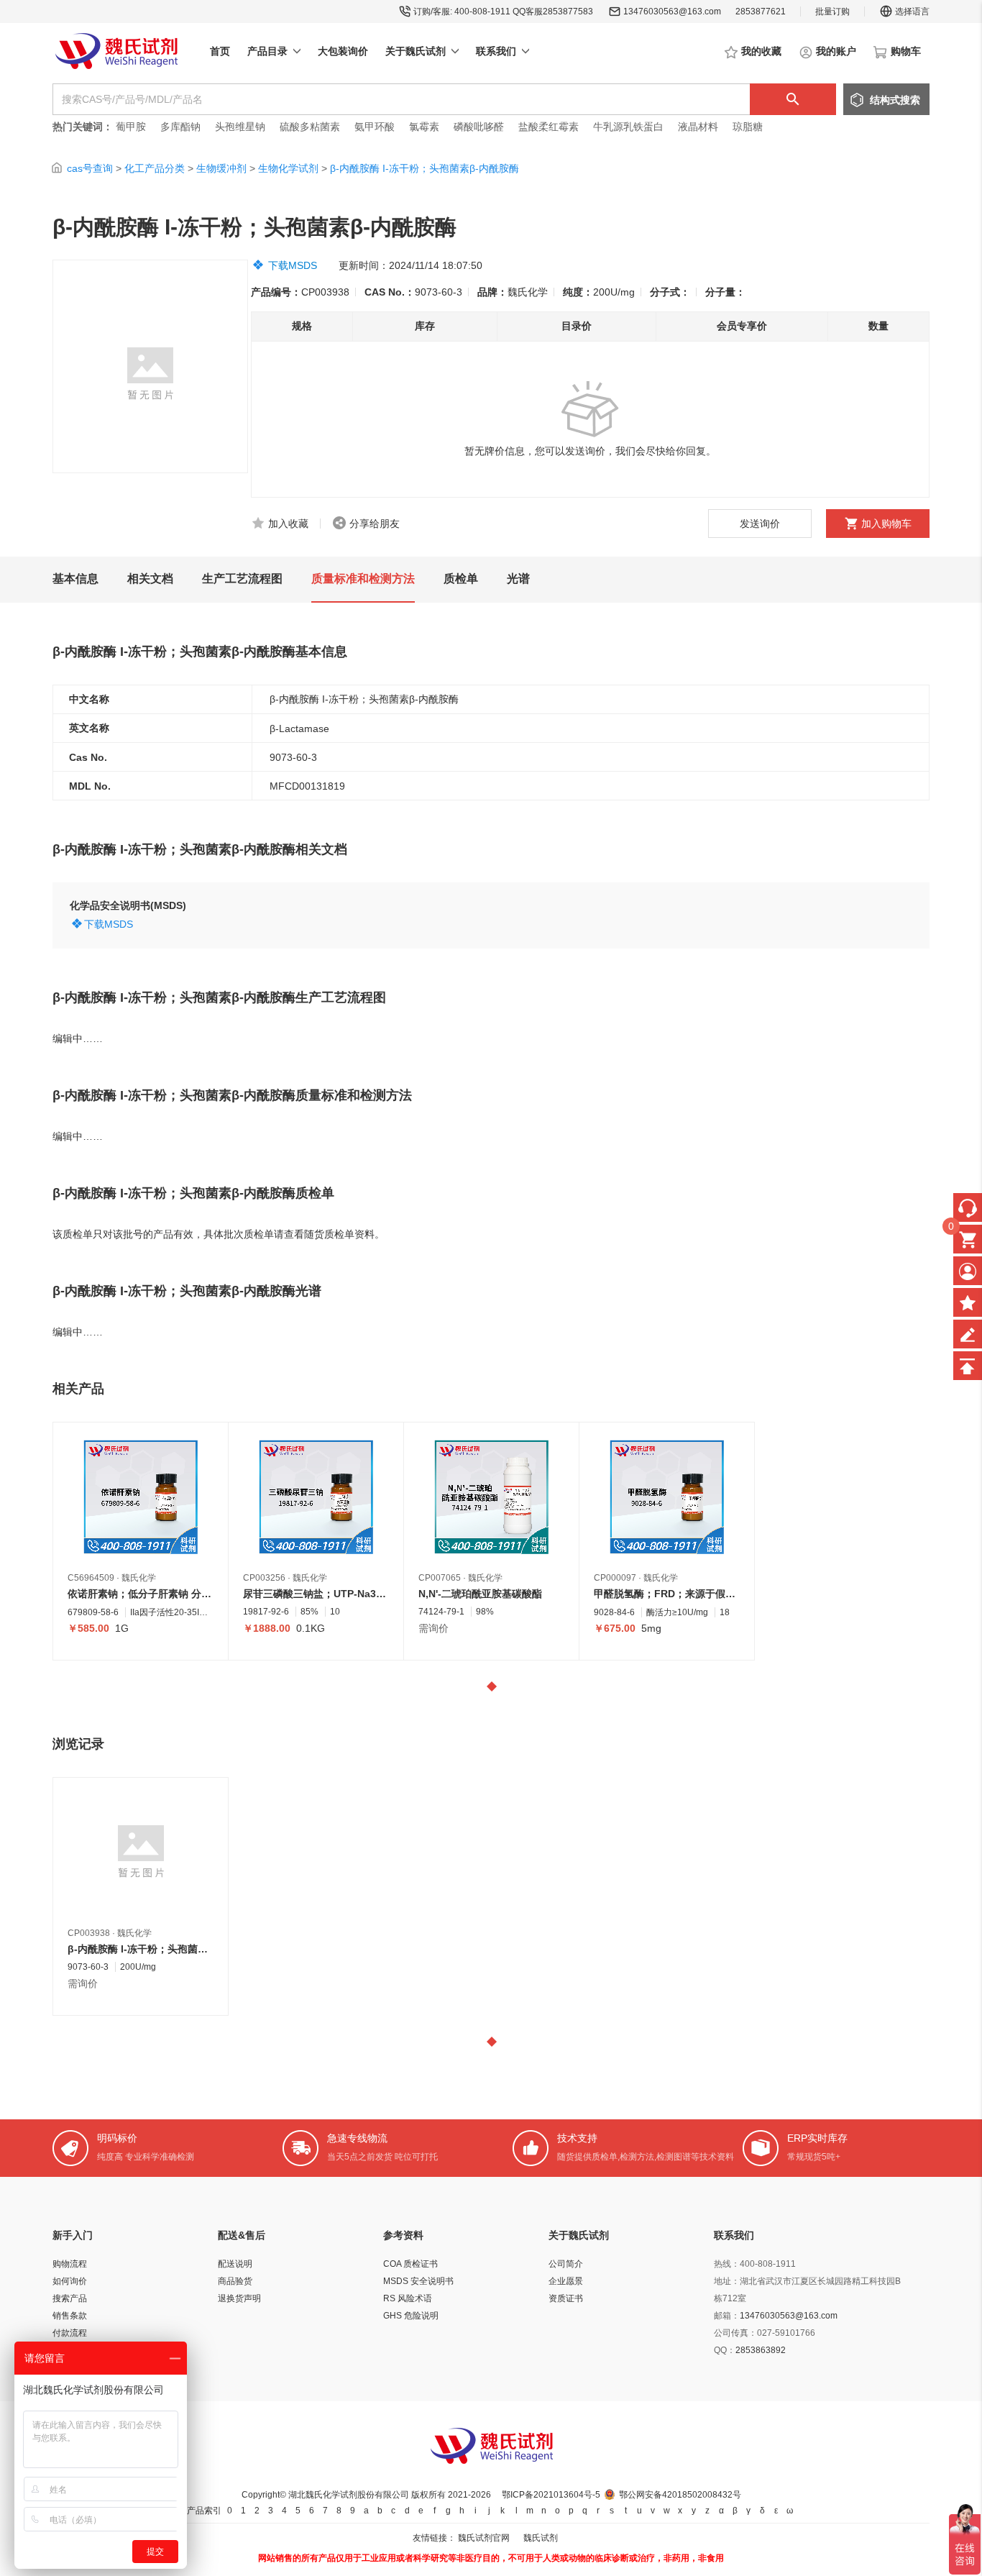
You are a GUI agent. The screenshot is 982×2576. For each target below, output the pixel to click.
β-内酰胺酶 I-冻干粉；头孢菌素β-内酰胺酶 (425, 168)
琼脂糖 (748, 127)
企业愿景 (566, 2281)
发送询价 (760, 524)
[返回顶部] (968, 1366)
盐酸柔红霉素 (549, 127)
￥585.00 (88, 1628)
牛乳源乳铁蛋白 (630, 127)
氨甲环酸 (375, 127)
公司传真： (735, 2333)
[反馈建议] (968, 1334)
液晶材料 (698, 127)
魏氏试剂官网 (484, 2538)
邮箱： (727, 2316)
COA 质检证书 (410, 2264)
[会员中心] (968, 1271)
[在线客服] (968, 1207)
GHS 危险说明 (411, 2316)
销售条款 (70, 2316)
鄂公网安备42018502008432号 (680, 2495)
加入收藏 (288, 524)
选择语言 (912, 12)
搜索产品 (70, 2298)
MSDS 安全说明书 (418, 2281)
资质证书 (566, 2298)
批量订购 (832, 12)
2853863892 (761, 2350)
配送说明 (235, 2264)
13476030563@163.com (672, 12)
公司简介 (566, 2264)
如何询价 (70, 2281)
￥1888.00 (267, 1628)
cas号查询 (90, 168)
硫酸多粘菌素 (310, 127)
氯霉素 (424, 127)
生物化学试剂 (288, 168)
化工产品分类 (155, 168)
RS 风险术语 (408, 2298)
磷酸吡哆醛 (479, 127)
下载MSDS (293, 265)
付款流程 (70, 2333)
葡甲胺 (131, 127)
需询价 (433, 1628)
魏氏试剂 (541, 2538)
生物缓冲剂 (221, 168)
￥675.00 (615, 1628)
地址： (727, 2281)
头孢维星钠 (240, 127)
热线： (727, 2264)
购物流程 (70, 2264)
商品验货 (235, 2281)
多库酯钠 (182, 127)
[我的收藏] (968, 1302)
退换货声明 (239, 2298)
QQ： (725, 2350)
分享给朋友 (375, 524)
